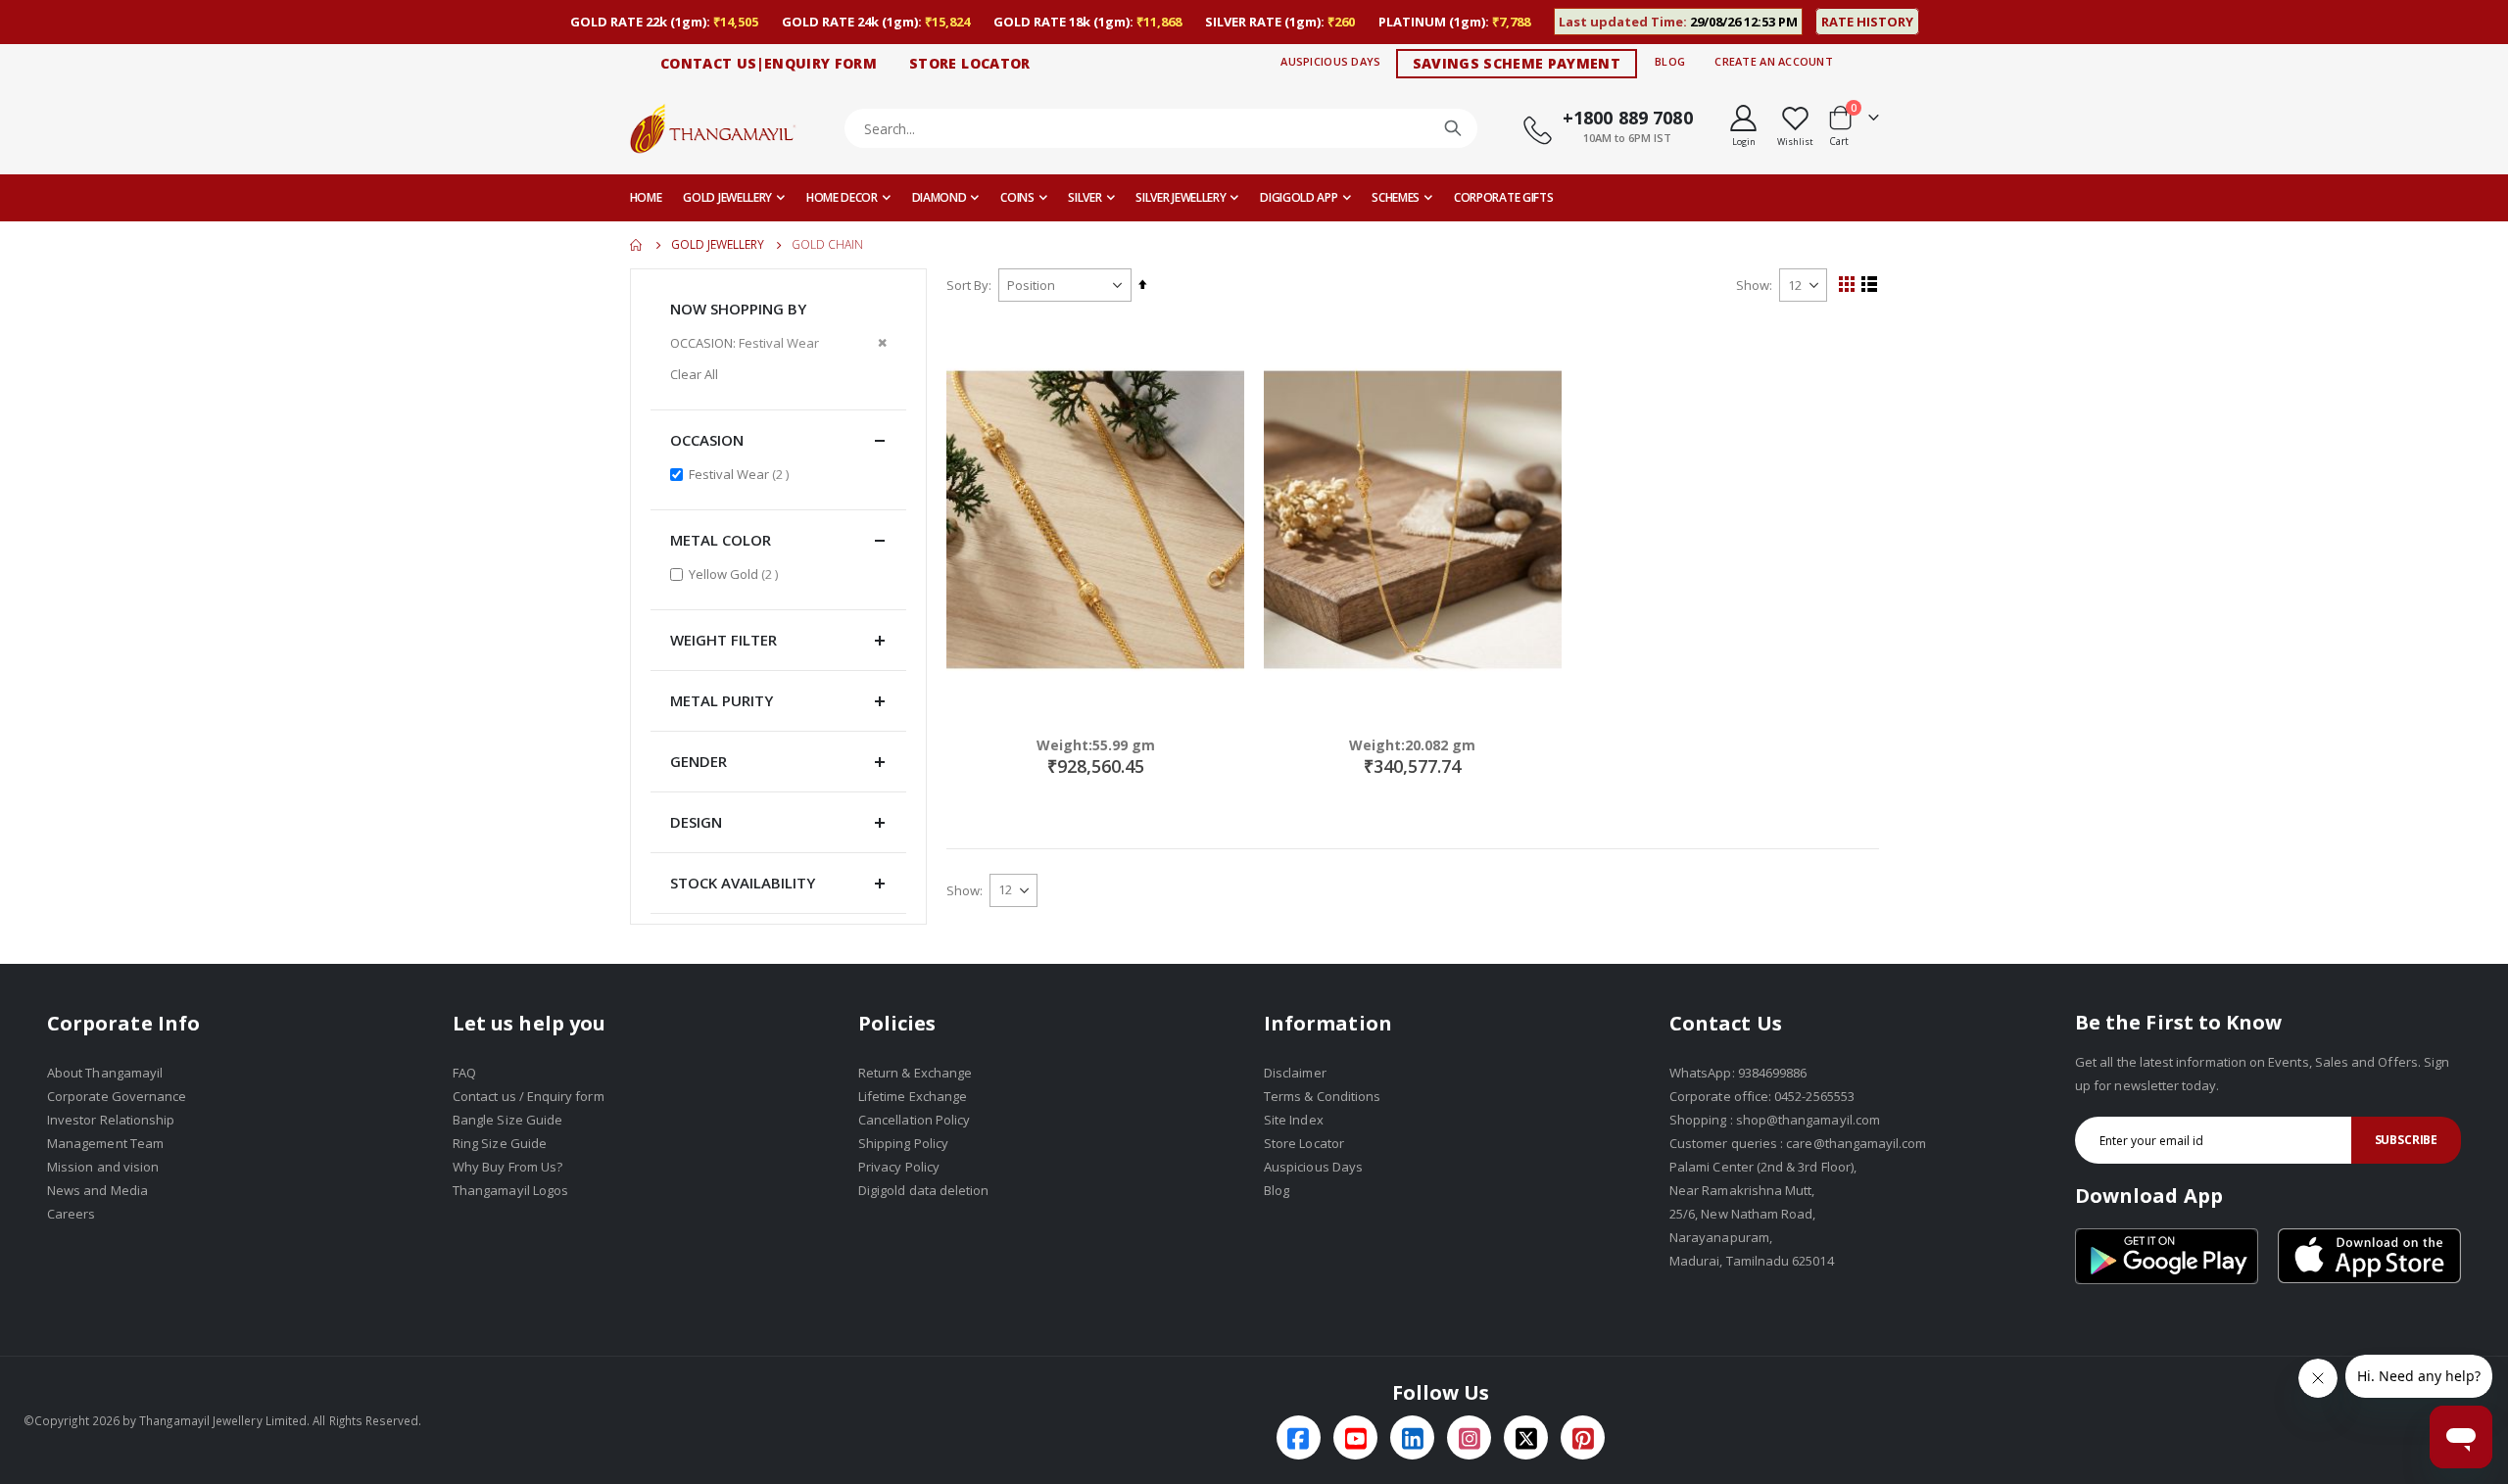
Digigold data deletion (923, 1190)
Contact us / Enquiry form (529, 1096)
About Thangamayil (105, 1073)
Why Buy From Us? (507, 1167)
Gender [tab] (699, 761)
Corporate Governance (117, 1096)
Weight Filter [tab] (723, 640)
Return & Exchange (915, 1073)
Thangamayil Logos (510, 1190)
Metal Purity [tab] (722, 700)
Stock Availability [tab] (743, 883)
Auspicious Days (1330, 61)
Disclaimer (1295, 1073)
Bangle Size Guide (507, 1120)
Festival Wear (741, 474)
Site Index (1294, 1120)
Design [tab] (696, 822)
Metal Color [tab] (721, 540)
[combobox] (1161, 128)
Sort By (967, 285)
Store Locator (1304, 1143)
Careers (71, 1214)
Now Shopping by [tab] (738, 309)
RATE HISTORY (1867, 22)
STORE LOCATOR (970, 63)
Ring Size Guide (500, 1143)
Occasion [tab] (707, 440)
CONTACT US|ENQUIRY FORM (769, 63)
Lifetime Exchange (913, 1096)
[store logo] (713, 128)
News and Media (97, 1190)
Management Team (105, 1143)
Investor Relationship (111, 1120)
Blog (1670, 61)
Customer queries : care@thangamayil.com (1798, 1143)
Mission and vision (103, 1167)
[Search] (1453, 128)
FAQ (464, 1073)
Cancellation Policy (914, 1120)
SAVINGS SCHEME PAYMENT (1517, 63)
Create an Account (1774, 61)
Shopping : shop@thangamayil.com (1775, 1120)
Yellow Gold (736, 574)
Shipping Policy (903, 1143)
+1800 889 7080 (1628, 118)
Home (637, 245)
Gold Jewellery (718, 245)
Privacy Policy (899, 1167)
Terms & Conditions (1322, 1096)
